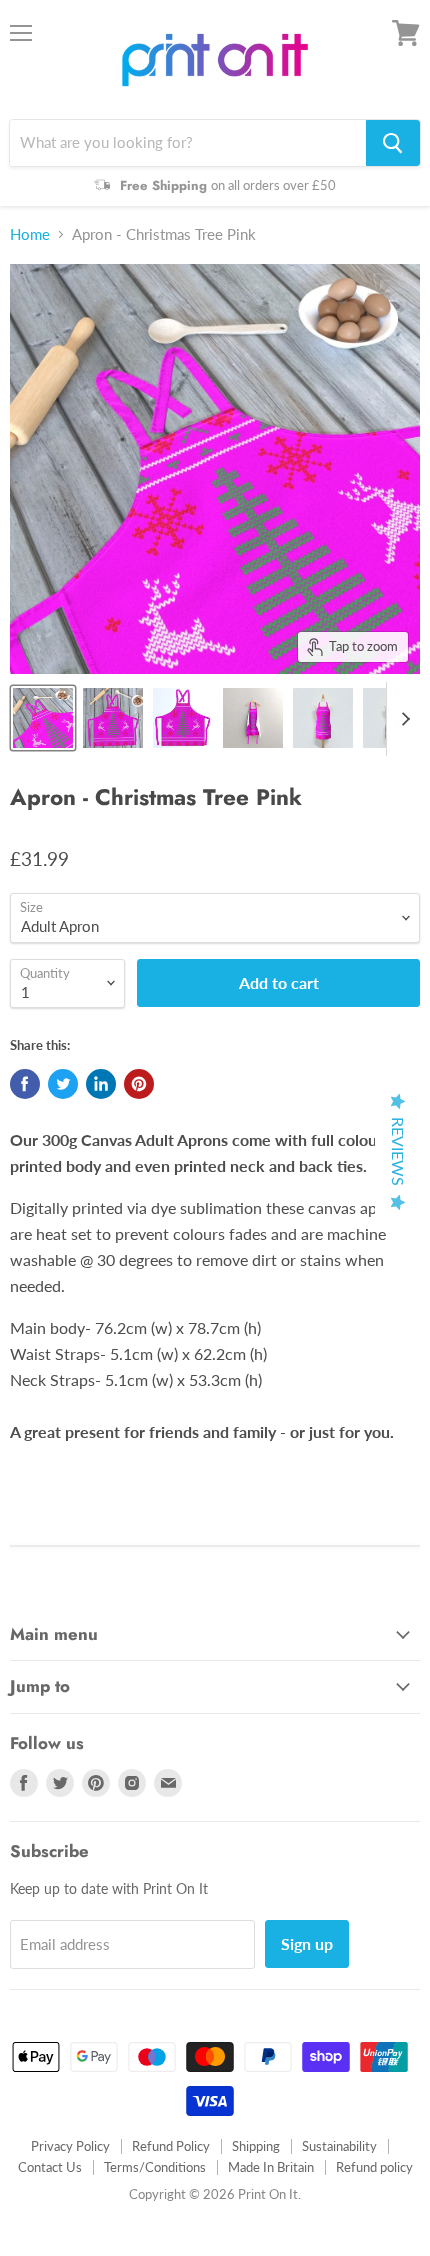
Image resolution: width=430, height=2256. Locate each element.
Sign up (307, 1943)
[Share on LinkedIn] (101, 1084)
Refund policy (374, 2167)
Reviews (398, 1151)
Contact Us (50, 2167)
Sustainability (339, 2146)
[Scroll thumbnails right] (402, 719)
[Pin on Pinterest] (139, 1084)
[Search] (393, 143)
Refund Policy (171, 2146)
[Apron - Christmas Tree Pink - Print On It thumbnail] (43, 718)
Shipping (256, 2146)
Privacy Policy (70, 2146)
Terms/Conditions (155, 2167)
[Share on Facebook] (25, 1084)
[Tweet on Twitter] (63, 1084)
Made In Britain (271, 2167)
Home (30, 234)
